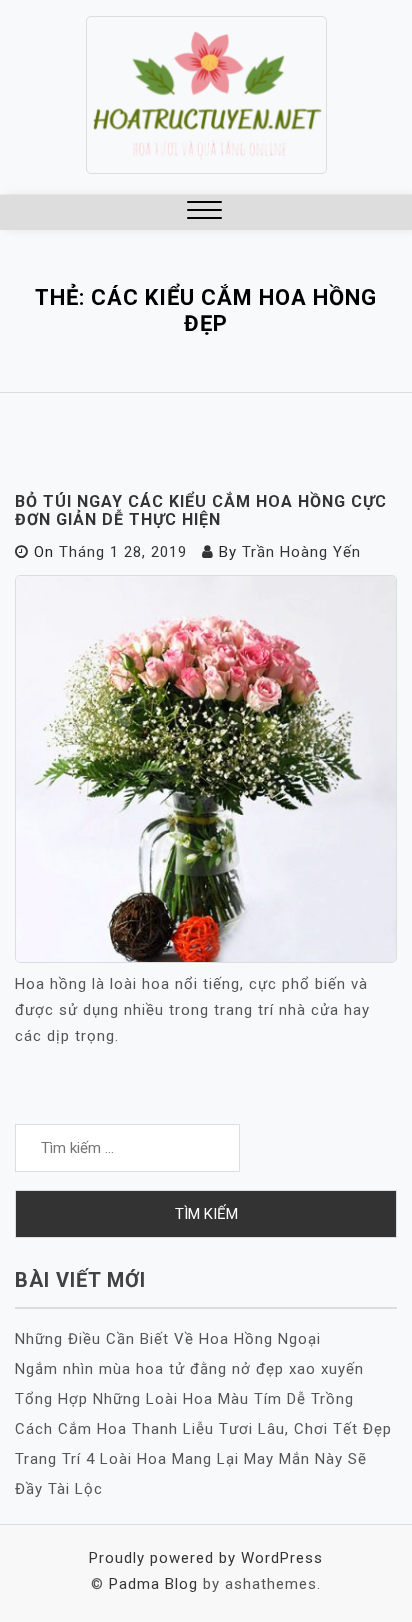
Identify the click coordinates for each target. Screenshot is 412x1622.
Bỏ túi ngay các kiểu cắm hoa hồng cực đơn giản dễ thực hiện (201, 510)
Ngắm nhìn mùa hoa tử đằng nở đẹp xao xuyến (189, 1369)
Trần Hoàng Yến (301, 552)
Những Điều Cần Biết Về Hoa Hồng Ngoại (168, 1339)
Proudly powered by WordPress (206, 1558)
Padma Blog (153, 1584)
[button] (204, 212)
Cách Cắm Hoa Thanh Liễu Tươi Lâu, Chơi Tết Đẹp (203, 1429)
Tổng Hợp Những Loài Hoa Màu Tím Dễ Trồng (184, 1399)
